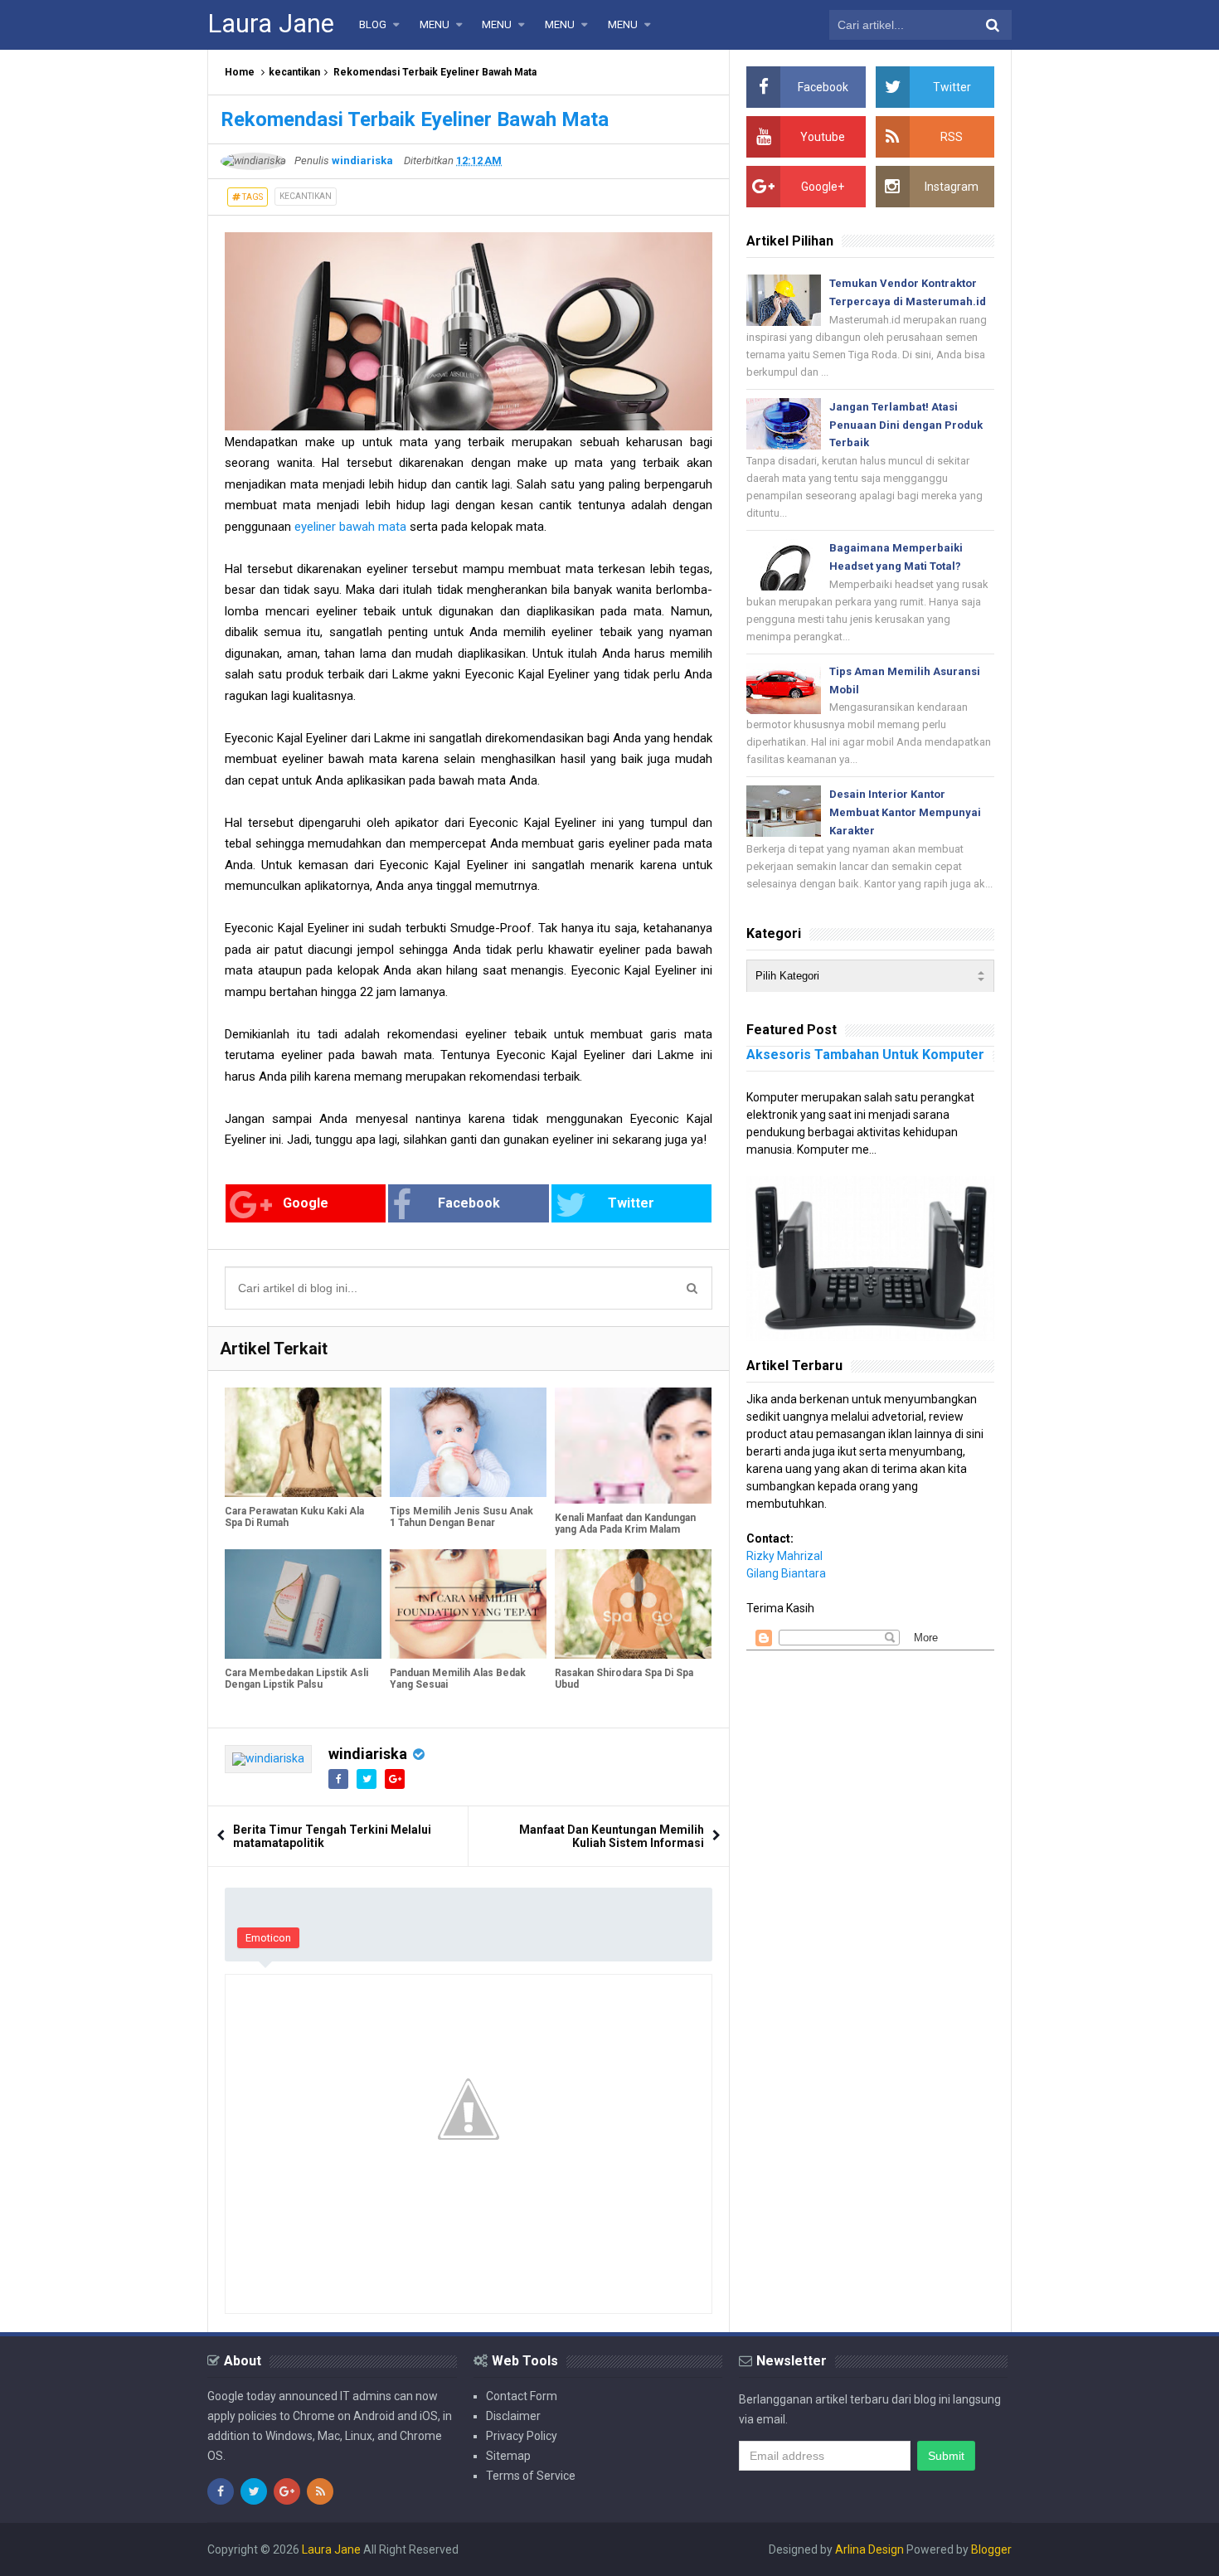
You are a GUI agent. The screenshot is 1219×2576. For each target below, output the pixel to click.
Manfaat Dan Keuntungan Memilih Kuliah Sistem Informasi (612, 1836)
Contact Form (522, 2396)
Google (306, 1203)
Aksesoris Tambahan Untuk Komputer (865, 1055)
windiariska (368, 1754)
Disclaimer (513, 2416)
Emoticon (268, 1938)
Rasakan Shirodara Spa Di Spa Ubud (624, 1679)
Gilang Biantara (786, 1573)
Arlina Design (869, 2549)
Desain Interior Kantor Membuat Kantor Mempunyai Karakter (905, 812)
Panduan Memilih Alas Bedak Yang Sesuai (458, 1679)
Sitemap (508, 2456)
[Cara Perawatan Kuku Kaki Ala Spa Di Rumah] (303, 1442)
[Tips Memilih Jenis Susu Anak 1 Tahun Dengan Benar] (468, 1442)
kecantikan (294, 72)
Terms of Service (531, 2476)
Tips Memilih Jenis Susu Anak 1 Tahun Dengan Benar (461, 1517)
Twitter (631, 1203)
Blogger (991, 2549)
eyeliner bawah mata (350, 527)
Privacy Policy (522, 2436)
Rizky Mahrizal (784, 1556)
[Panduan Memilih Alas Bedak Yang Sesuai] (468, 1604)
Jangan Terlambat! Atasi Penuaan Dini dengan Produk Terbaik (906, 425)
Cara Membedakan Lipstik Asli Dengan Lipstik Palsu (296, 1679)
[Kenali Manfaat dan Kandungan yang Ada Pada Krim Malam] (633, 1446)
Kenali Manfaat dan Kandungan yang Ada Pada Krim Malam (625, 1524)
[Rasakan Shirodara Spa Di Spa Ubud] (633, 1604)
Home (240, 72)
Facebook (469, 1203)
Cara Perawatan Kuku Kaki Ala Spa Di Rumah (294, 1517)
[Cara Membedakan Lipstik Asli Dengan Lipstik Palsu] (303, 1604)
